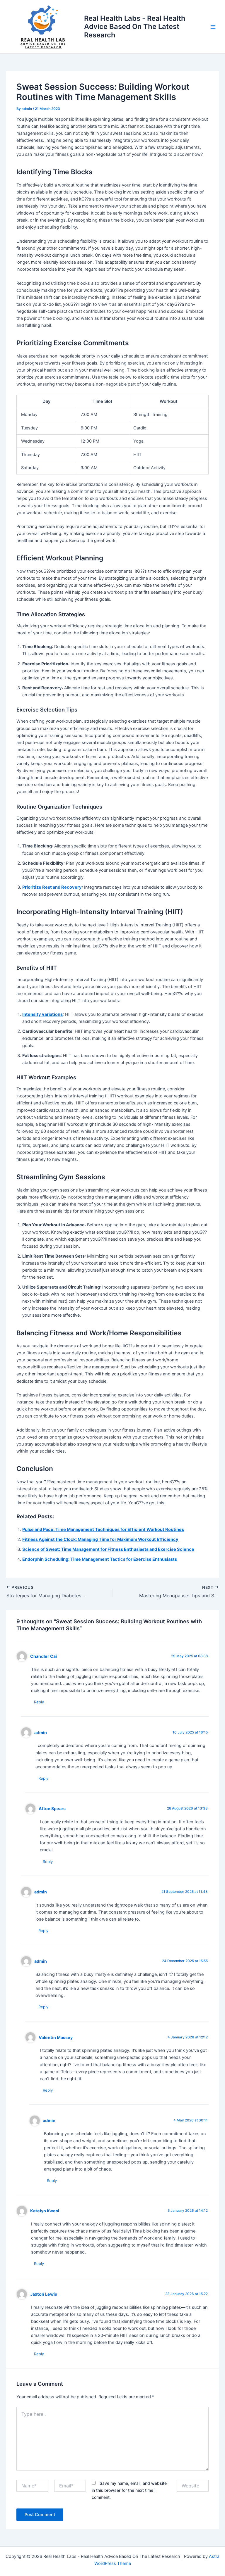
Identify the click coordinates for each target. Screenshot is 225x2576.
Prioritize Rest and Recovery (52, 887)
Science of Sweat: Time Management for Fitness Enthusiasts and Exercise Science (108, 1549)
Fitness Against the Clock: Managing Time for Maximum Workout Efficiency (100, 1539)
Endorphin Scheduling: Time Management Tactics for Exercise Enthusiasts (100, 1559)
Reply (39, 1702)
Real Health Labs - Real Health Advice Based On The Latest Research (135, 27)
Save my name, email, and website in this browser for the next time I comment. (129, 2490)
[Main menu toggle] (213, 27)
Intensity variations (42, 1014)
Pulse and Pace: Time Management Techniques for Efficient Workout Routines (103, 1529)
